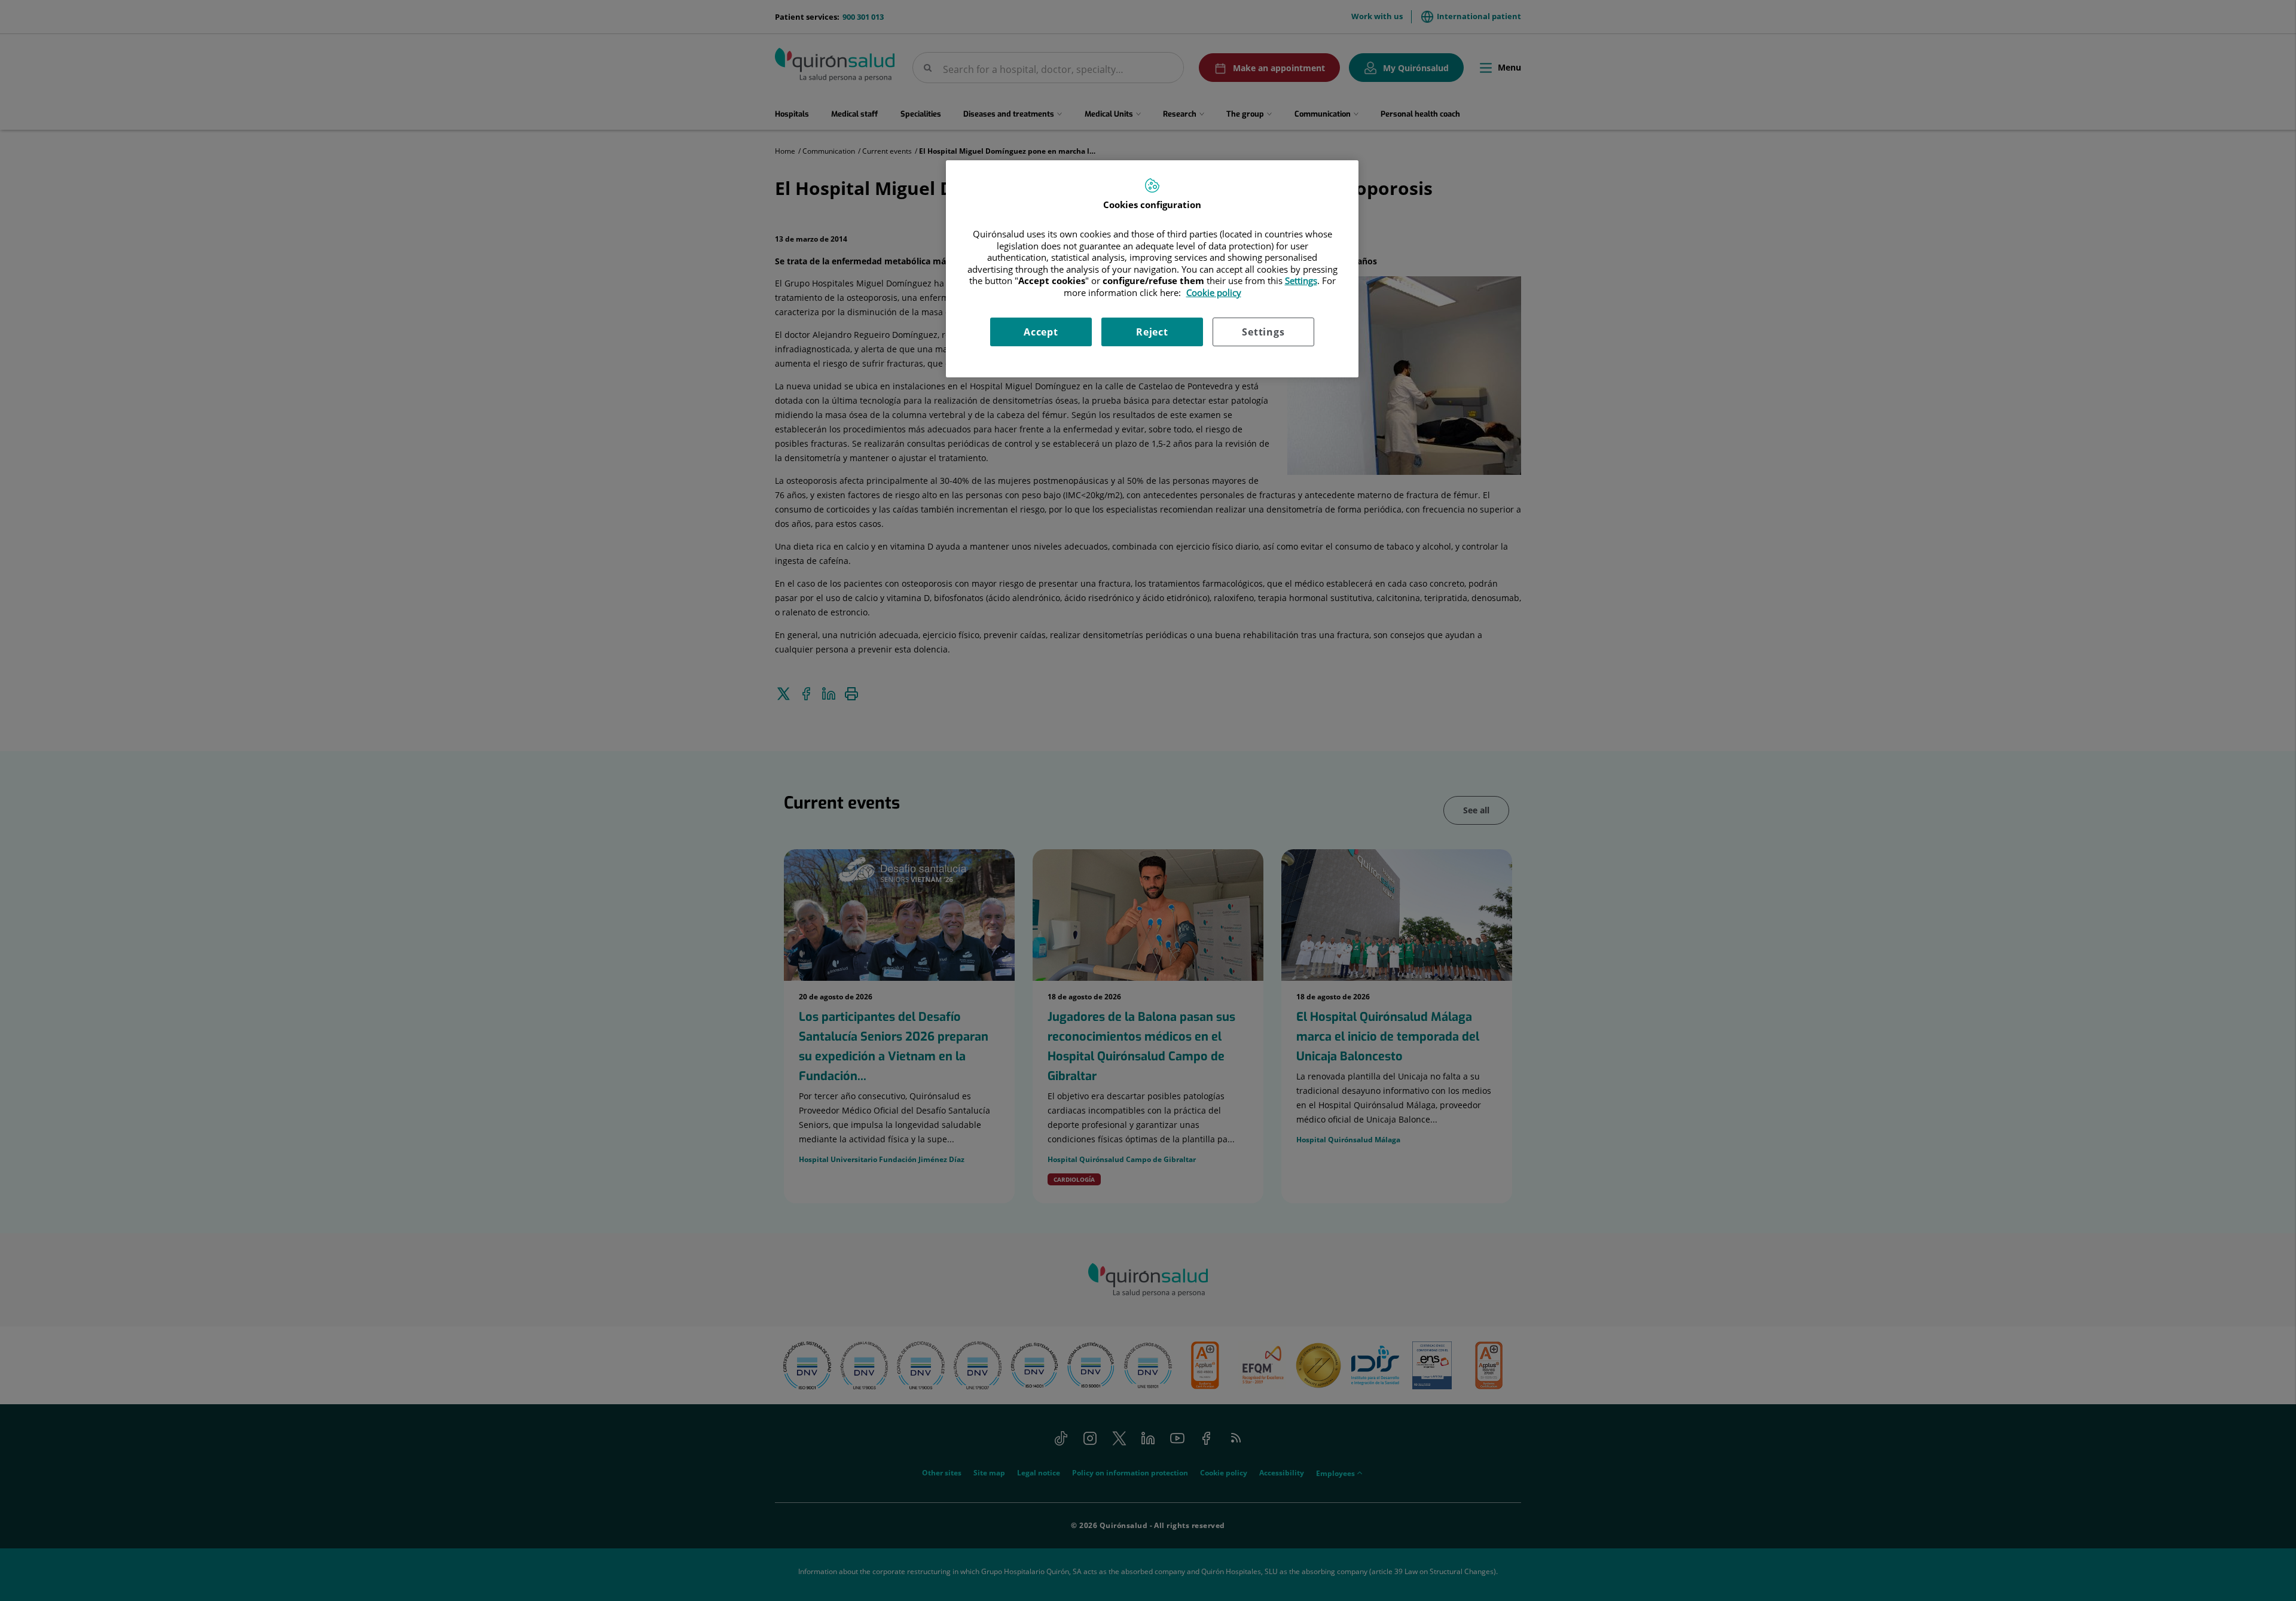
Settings (1263, 332)
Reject (1152, 332)
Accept (1041, 332)
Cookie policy (1214, 292)
